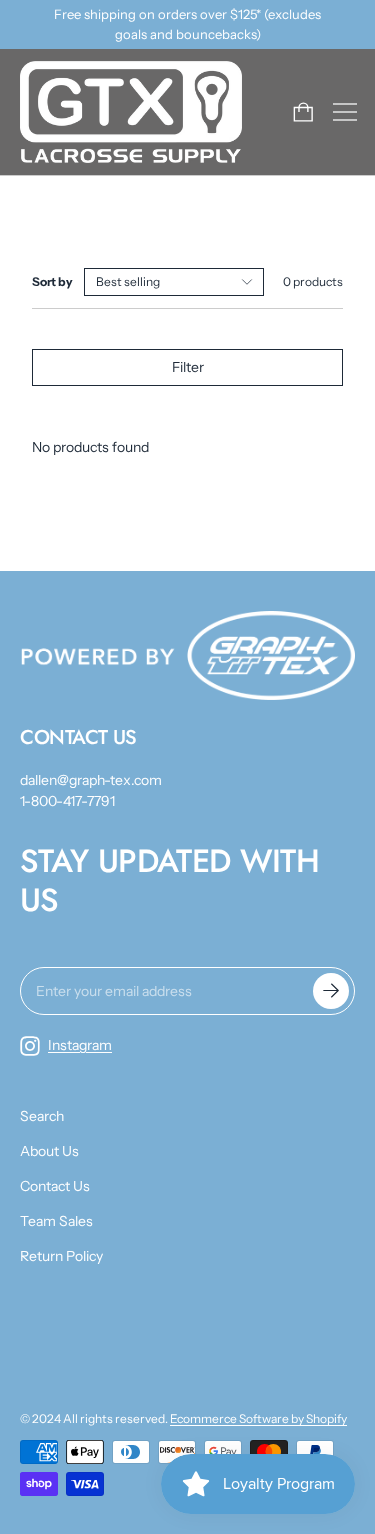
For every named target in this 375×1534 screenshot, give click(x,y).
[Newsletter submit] (331, 991)
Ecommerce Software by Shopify (258, 1418)
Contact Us (55, 1186)
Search (42, 1116)
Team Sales (56, 1221)
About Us (49, 1151)
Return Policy (61, 1256)
